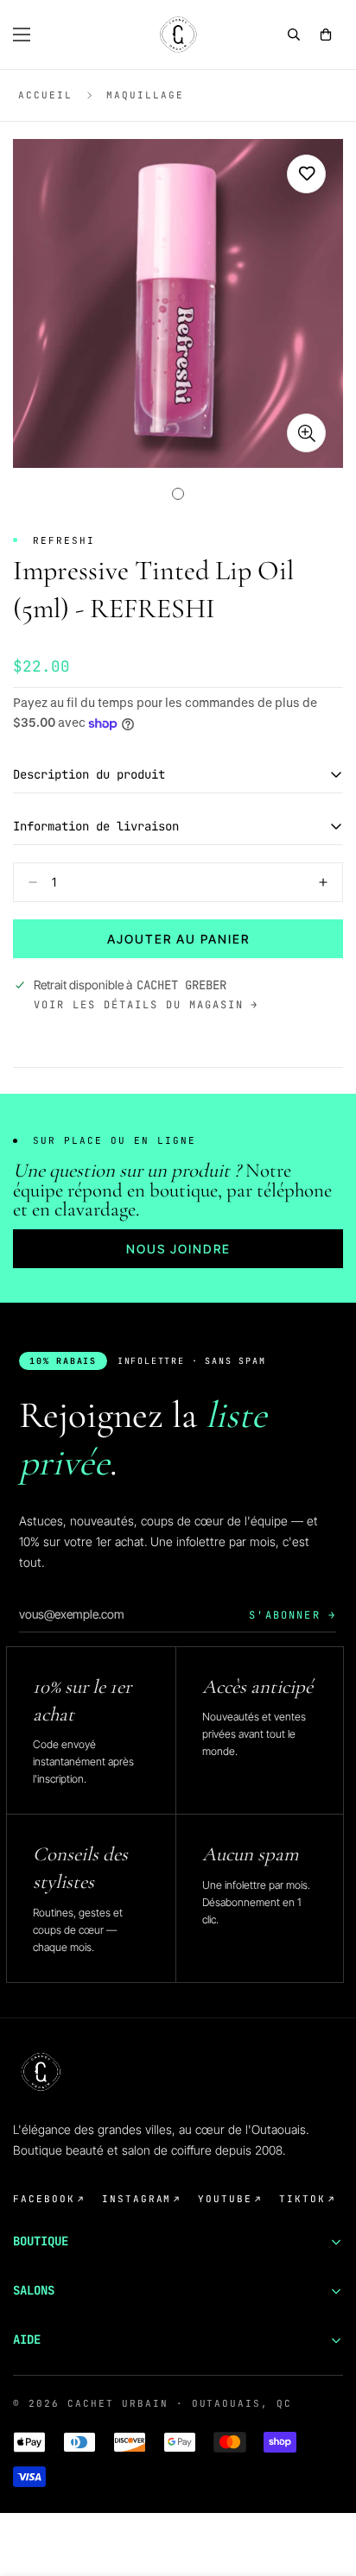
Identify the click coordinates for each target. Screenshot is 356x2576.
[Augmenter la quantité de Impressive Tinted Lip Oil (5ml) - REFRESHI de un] (323, 882)
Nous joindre (178, 1249)
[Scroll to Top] (325, 2484)
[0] (326, 35)
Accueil (45, 95)
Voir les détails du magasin (139, 1005)
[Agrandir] (306, 433)
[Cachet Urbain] (178, 35)
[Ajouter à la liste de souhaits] (306, 174)
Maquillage (145, 95)
